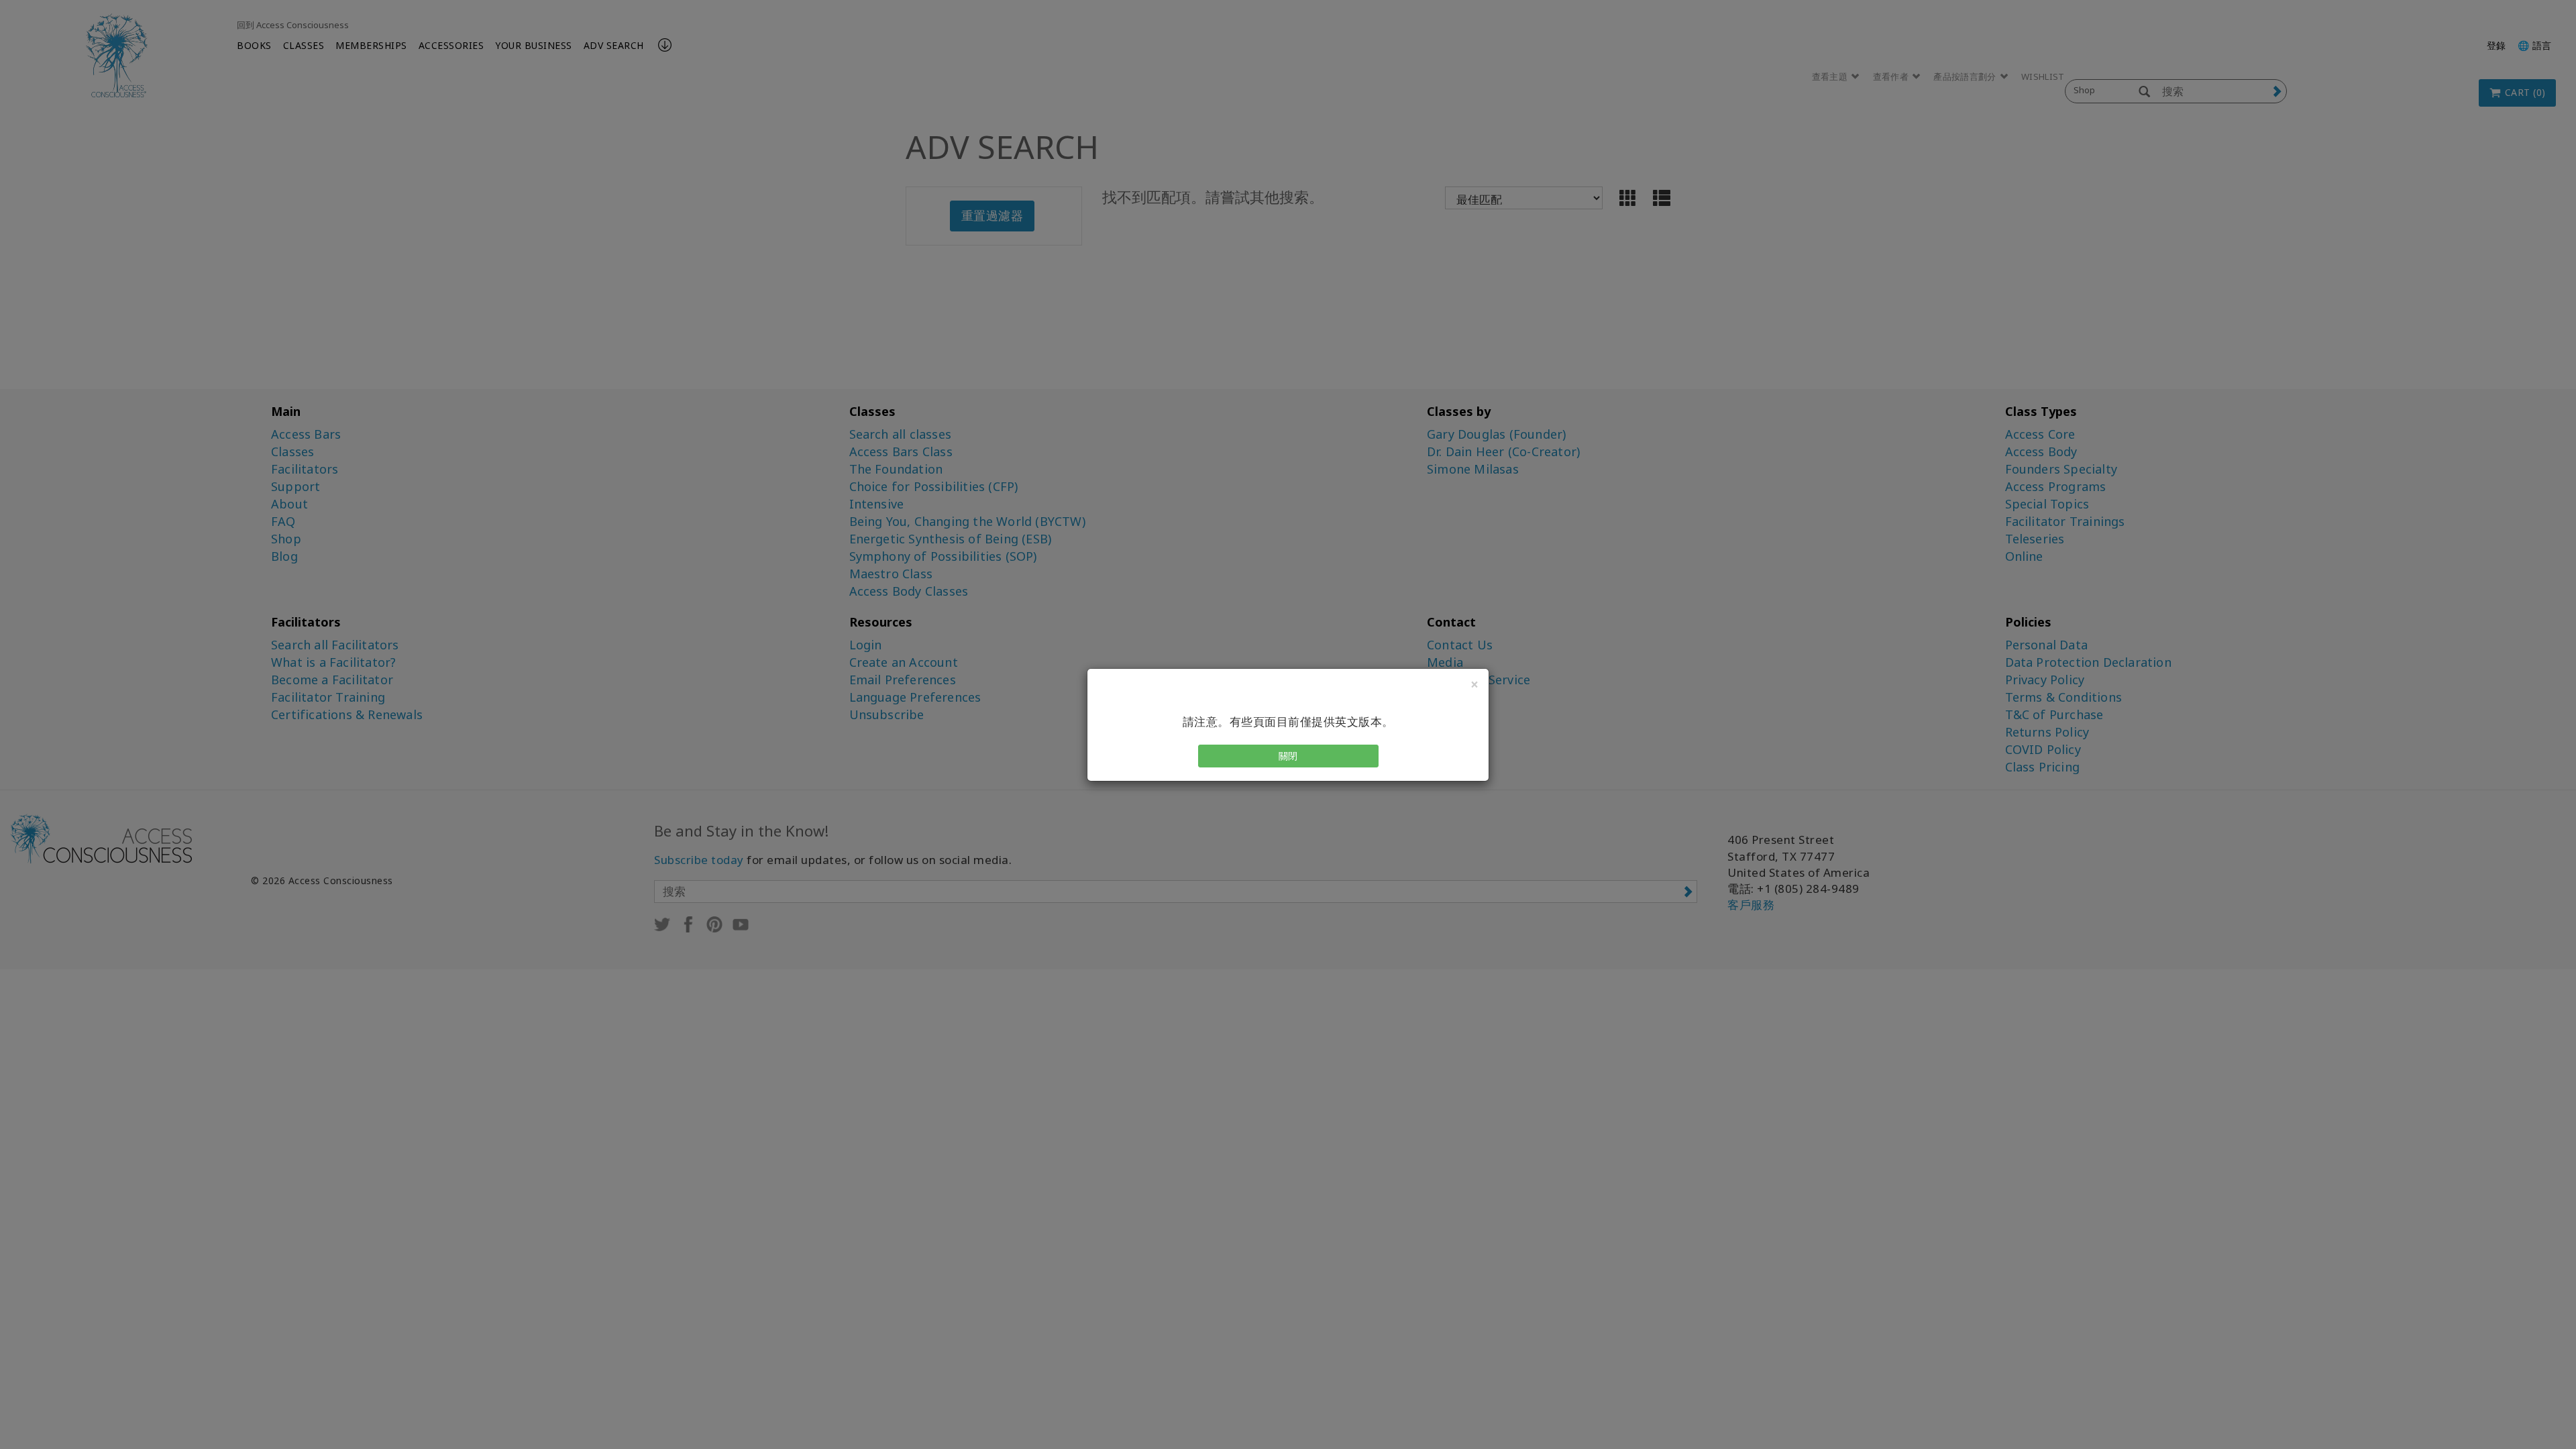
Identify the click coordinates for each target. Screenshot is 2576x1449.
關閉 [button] (1288, 756)
